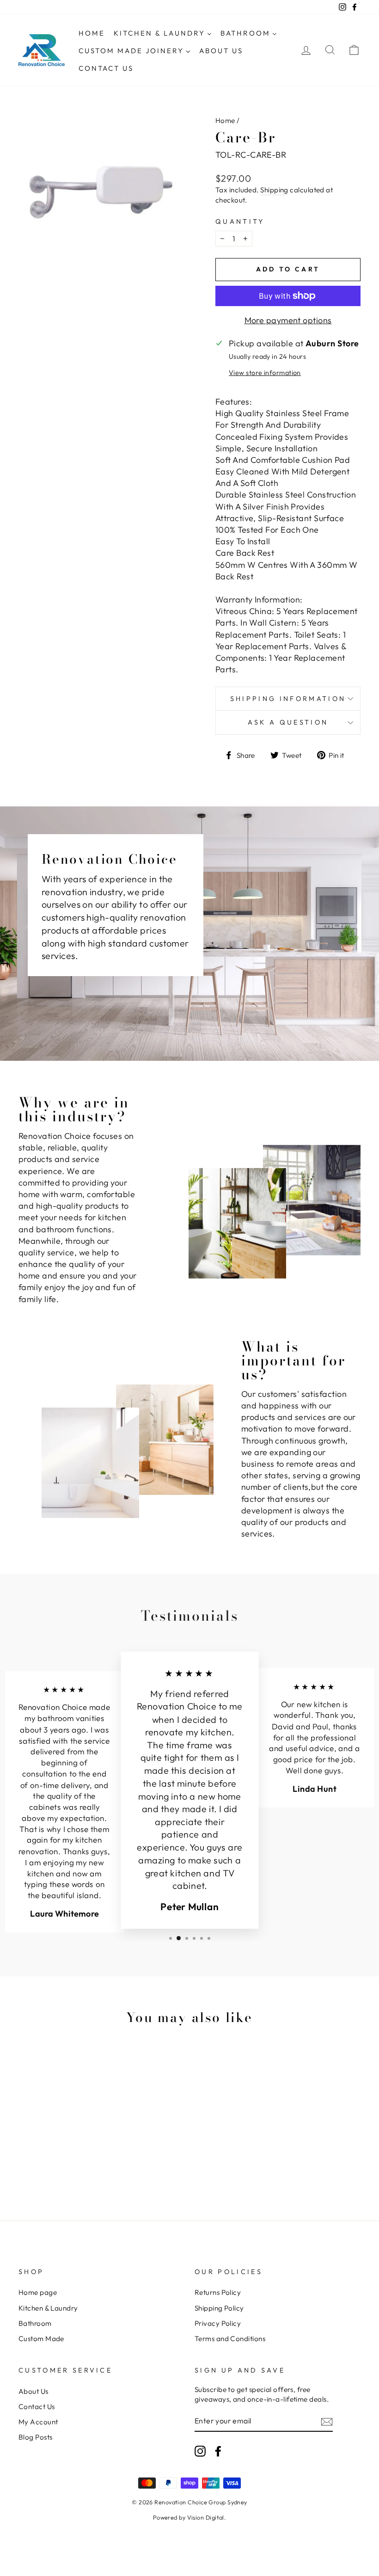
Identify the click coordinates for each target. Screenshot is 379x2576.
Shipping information (288, 699)
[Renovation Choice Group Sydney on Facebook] (218, 2451)
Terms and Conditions (230, 2339)
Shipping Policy (219, 2308)
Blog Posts (36, 2437)
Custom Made (41, 2339)
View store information (265, 373)
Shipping (274, 190)
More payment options (288, 320)
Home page (38, 2292)
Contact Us (37, 2407)
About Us (34, 2391)
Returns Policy (218, 2292)
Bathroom (35, 2323)
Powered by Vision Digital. (190, 2517)
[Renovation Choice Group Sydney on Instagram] (200, 2451)
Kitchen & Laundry (48, 2308)
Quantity (240, 221)
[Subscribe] (327, 2421)
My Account (38, 2422)
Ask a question (288, 722)
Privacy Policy (218, 2323)
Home (225, 120)
